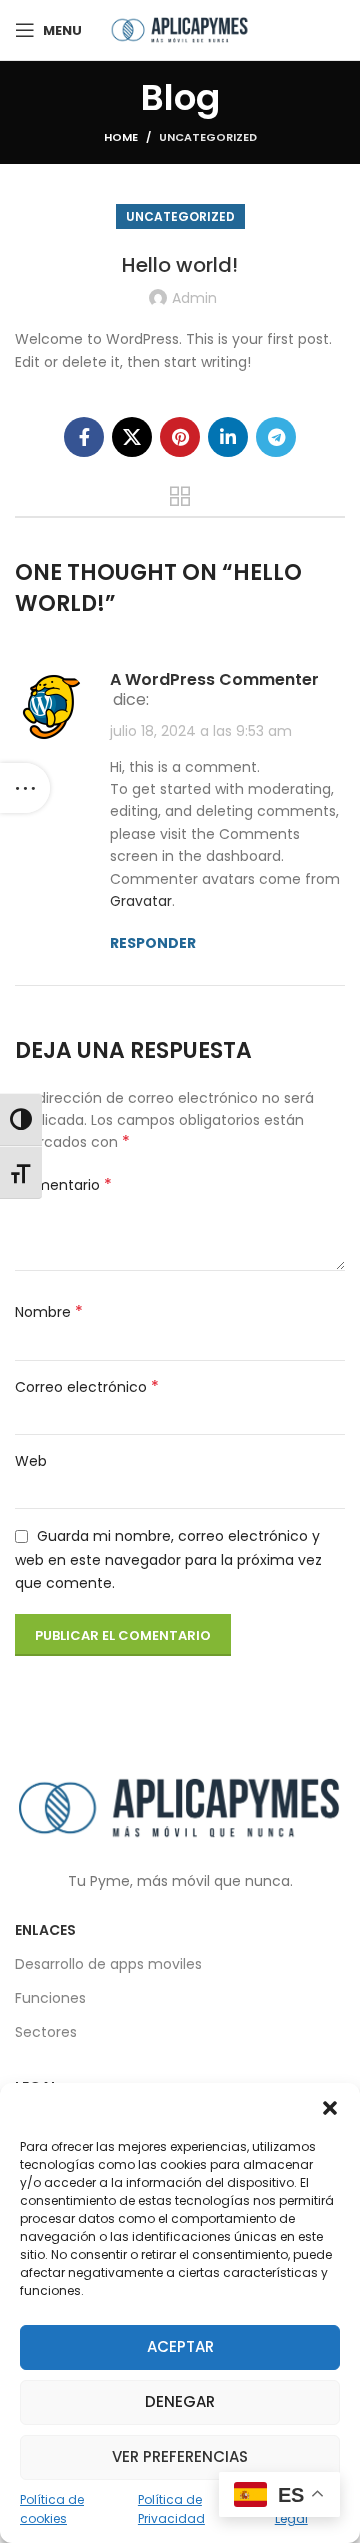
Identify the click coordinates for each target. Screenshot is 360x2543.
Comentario (63, 1185)
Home (121, 137)
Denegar (180, 2401)
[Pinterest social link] (180, 437)
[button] (330, 2108)
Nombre (49, 1312)
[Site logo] (180, 29)
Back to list (180, 496)
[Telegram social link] (276, 437)
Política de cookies (52, 2509)
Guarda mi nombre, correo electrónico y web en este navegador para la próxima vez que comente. (168, 1559)
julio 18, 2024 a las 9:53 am (201, 731)
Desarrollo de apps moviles (108, 1964)
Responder (153, 943)
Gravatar (141, 901)
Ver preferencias (180, 2456)
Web (31, 1461)
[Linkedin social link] (228, 437)
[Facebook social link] (84, 437)
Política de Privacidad (171, 2509)
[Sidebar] (25, 788)
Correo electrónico (87, 1387)
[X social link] (132, 437)
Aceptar (180, 2346)
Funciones (50, 1998)
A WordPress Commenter (214, 679)
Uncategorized (208, 137)
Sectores (46, 2032)
